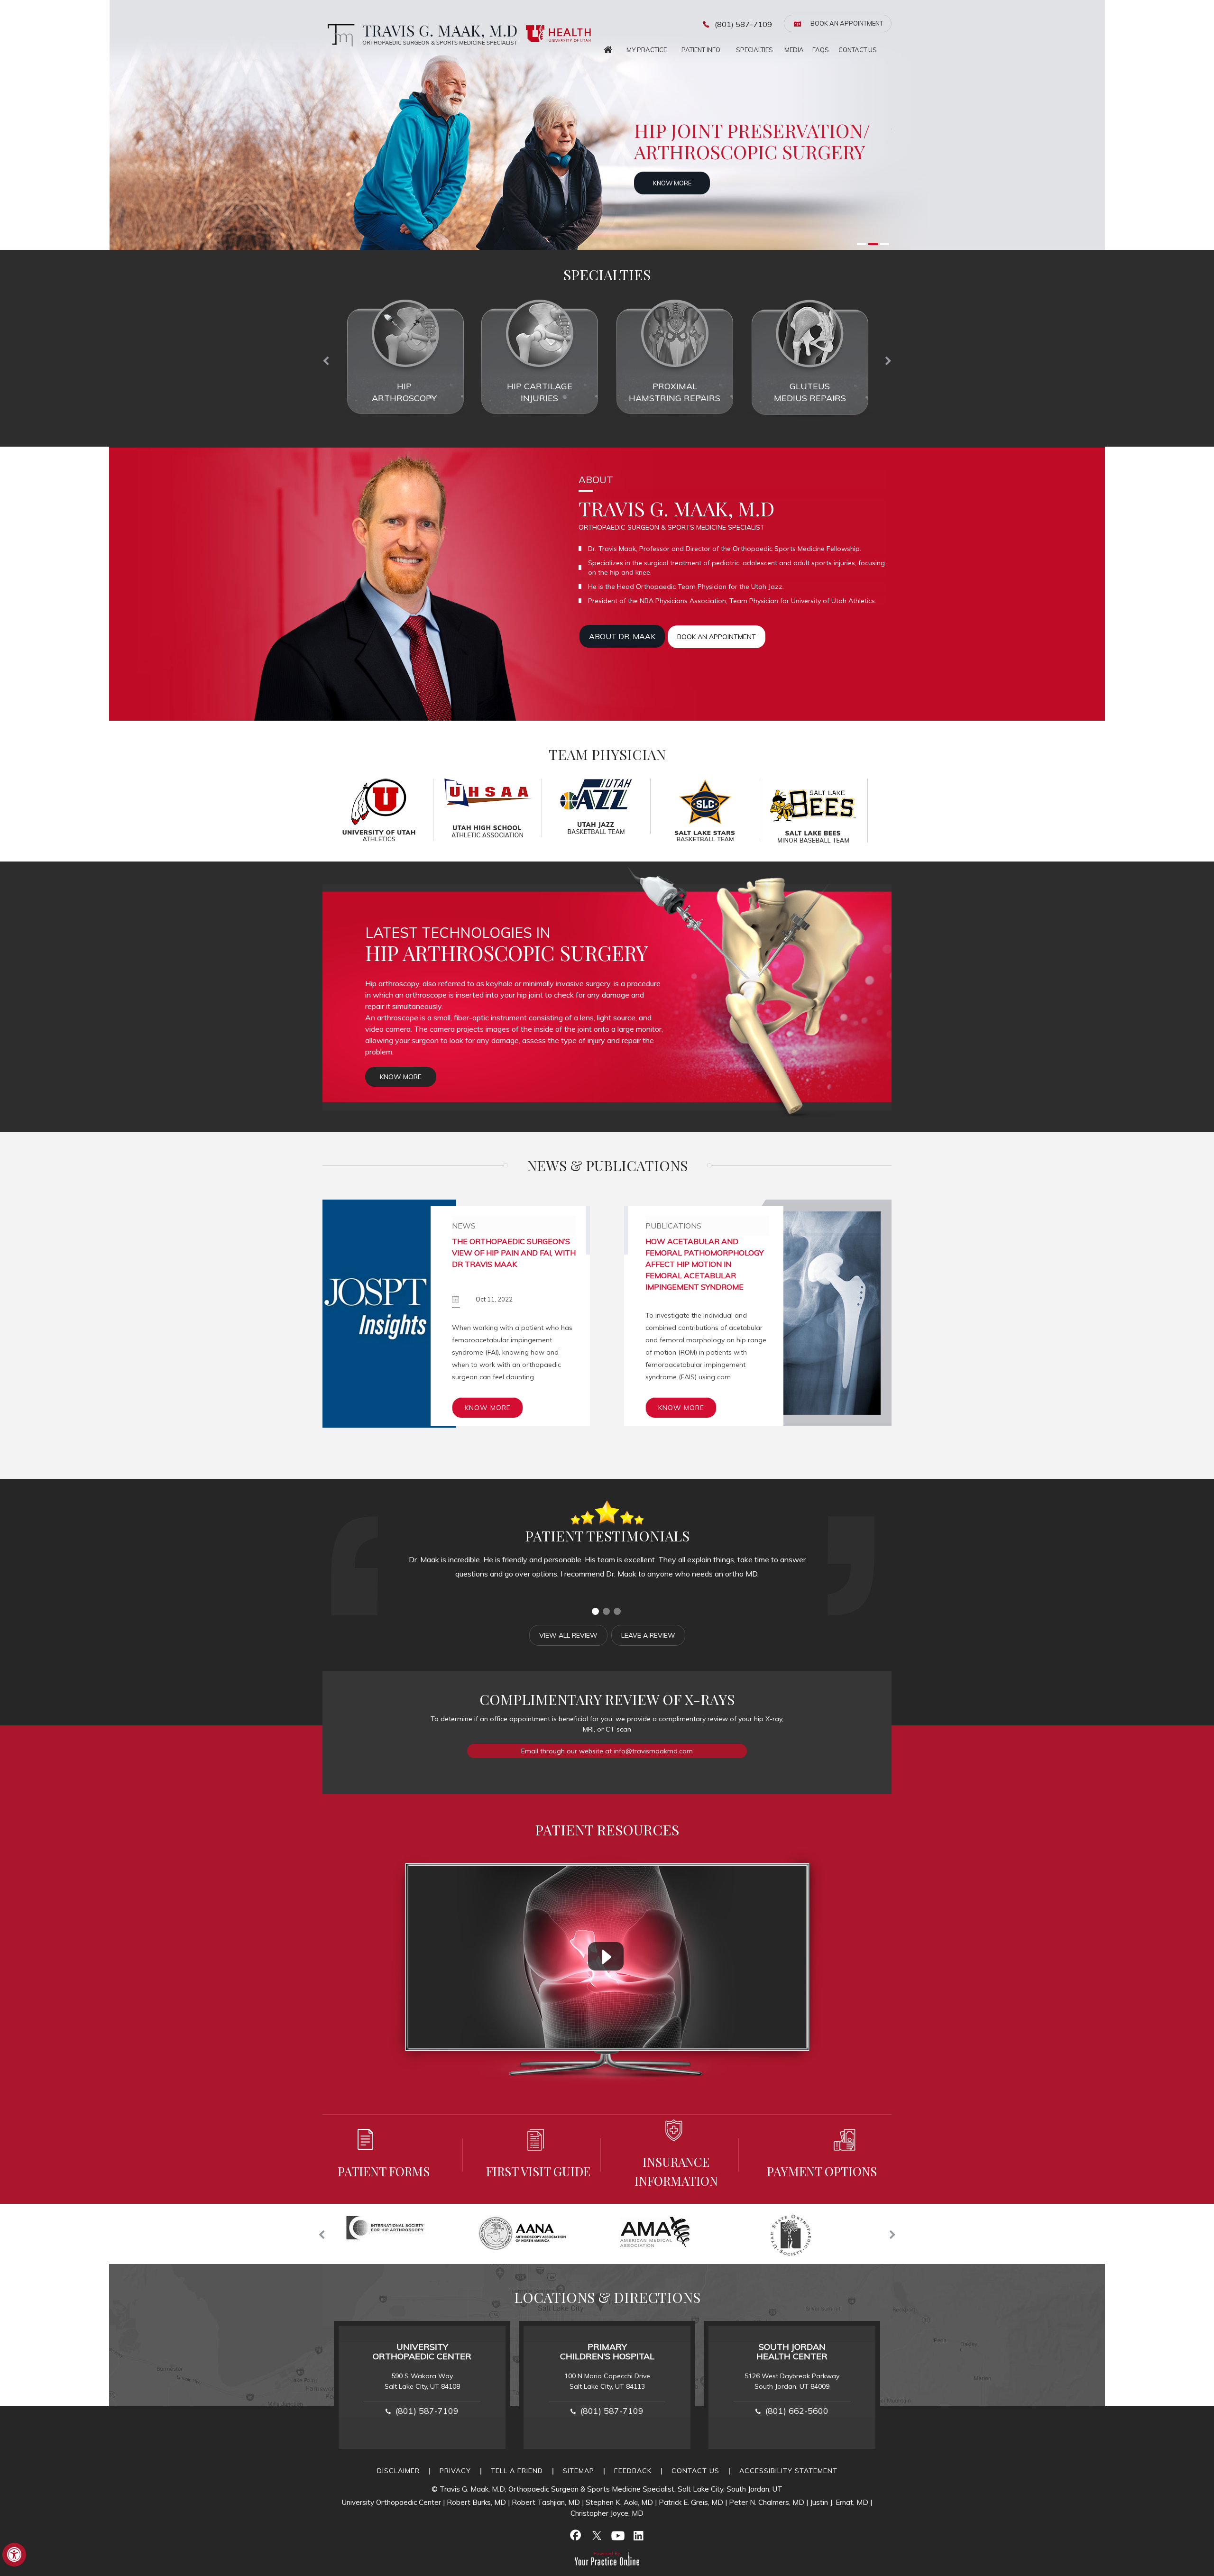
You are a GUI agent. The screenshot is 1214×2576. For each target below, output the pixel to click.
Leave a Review (648, 1635)
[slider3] (617, 1611)
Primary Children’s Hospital (607, 2351)
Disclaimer (398, 2471)
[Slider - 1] (862, 244)
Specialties (754, 50)
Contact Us (858, 50)
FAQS (821, 50)
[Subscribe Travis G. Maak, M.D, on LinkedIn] (638, 2535)
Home (608, 47)
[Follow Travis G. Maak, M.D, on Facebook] (576, 2535)
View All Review (568, 1635)
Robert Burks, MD (476, 2502)
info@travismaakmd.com (653, 1751)
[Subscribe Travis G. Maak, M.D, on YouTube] (617, 2535)
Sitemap (579, 2471)
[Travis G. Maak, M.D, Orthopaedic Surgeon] (420, 35)
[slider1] (595, 1611)
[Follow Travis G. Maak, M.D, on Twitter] (597, 2535)
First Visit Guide (538, 2171)
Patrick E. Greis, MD (691, 2502)
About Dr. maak (622, 636)
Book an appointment (717, 637)
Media (794, 50)
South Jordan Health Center (792, 2351)
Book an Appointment (847, 23)
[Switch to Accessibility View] (14, 2555)
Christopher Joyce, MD (607, 2513)
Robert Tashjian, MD (546, 2502)
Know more (684, 183)
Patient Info (701, 50)
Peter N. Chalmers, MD (767, 2502)
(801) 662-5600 (797, 2411)
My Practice (647, 50)
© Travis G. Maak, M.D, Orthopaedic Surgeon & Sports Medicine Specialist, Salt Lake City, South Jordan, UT (607, 2489)
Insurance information (676, 2171)
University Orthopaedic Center (422, 2351)
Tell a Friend (517, 2471)
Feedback (633, 2471)
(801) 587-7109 (743, 24)
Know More (401, 1077)
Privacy (455, 2471)
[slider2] (606, 1611)
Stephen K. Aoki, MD (619, 2502)
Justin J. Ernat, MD (839, 2502)
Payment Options (822, 2171)
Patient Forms (384, 2171)
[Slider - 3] (884, 244)
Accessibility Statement (788, 2471)
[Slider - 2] (873, 244)
